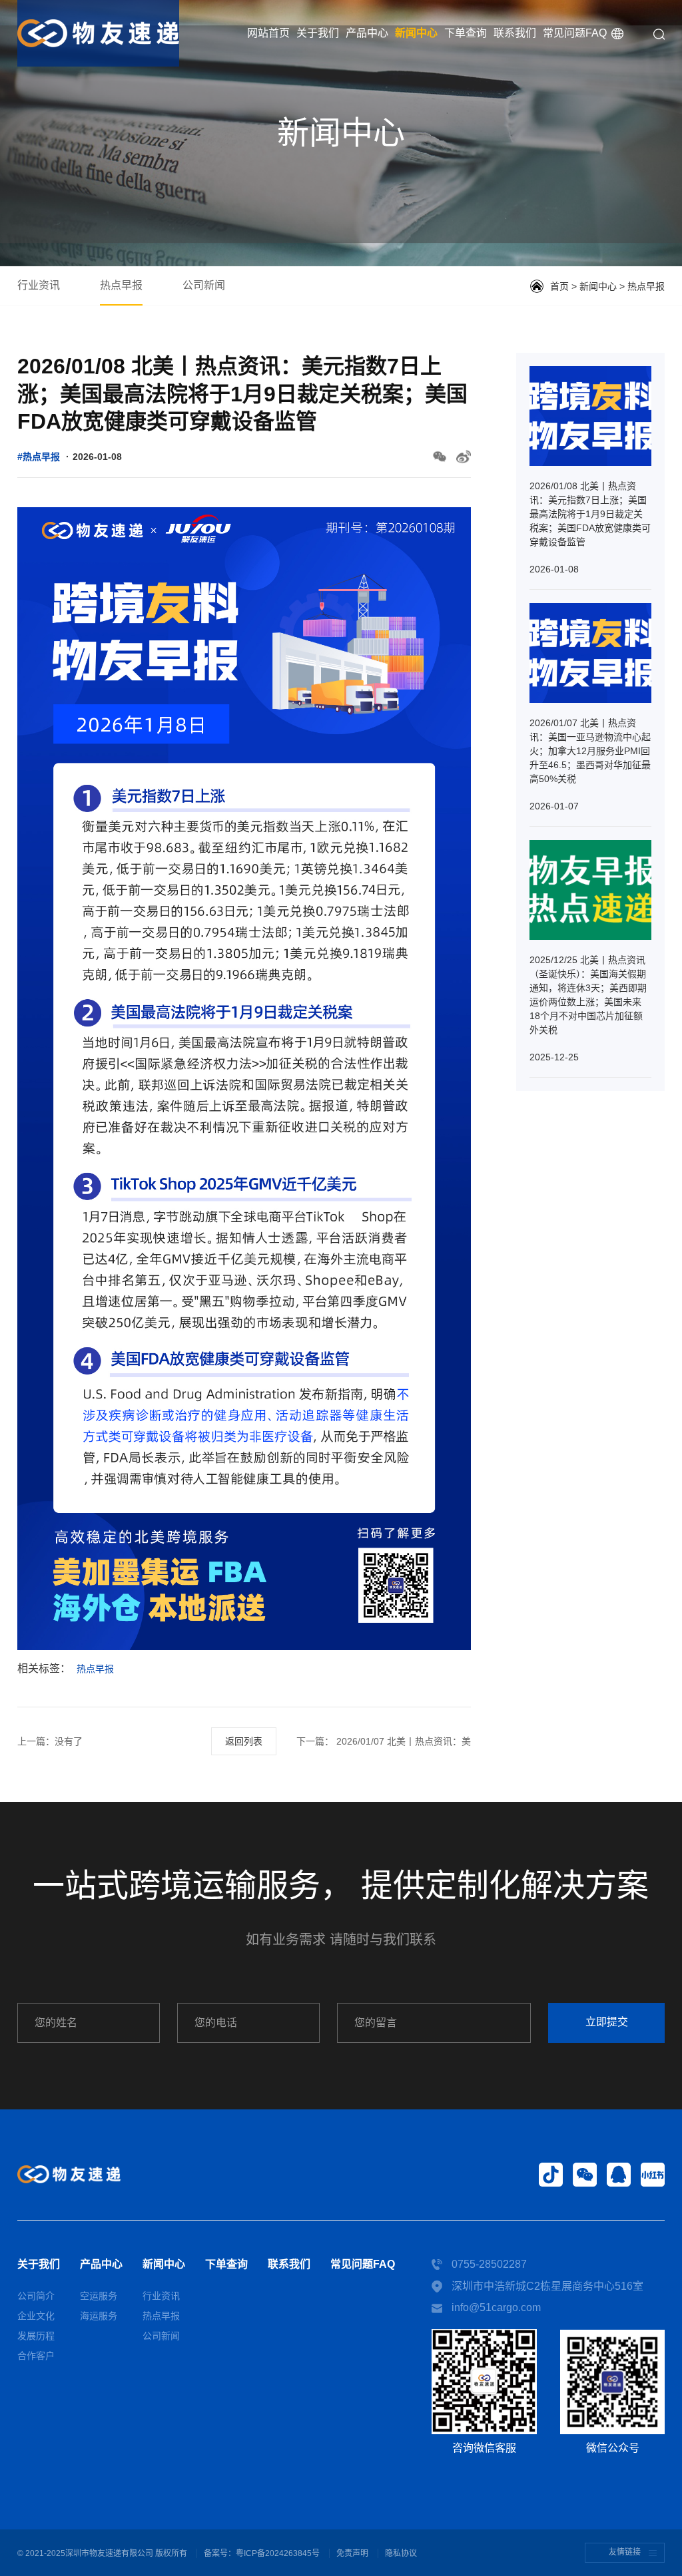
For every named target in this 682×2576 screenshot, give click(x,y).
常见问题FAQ (575, 33)
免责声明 (352, 2553)
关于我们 (318, 33)
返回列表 (244, 1741)
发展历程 (36, 2336)
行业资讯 (39, 285)
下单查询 (466, 33)
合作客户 (36, 2356)
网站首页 (268, 33)
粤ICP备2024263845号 (278, 2553)
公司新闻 (204, 285)
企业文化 (36, 2316)
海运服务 (99, 2316)
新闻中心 (416, 33)
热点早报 (121, 285)
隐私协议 (401, 2553)
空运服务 (99, 2296)
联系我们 (515, 33)
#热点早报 (39, 457)
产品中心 (367, 33)
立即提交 (607, 2022)
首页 (559, 286)
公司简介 (36, 2296)
